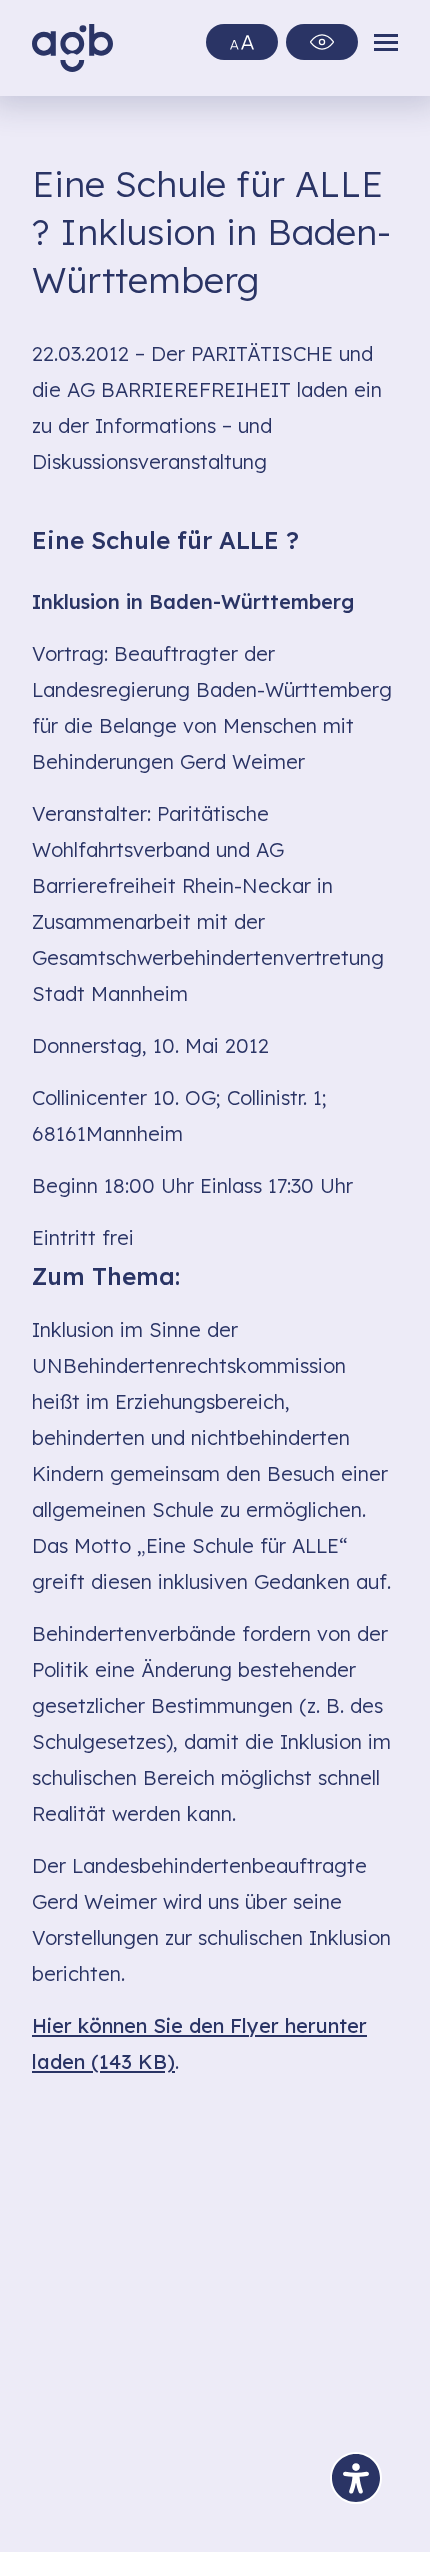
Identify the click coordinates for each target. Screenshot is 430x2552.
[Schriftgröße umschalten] (242, 42)
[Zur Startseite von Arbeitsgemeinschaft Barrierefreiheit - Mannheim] (72, 48)
